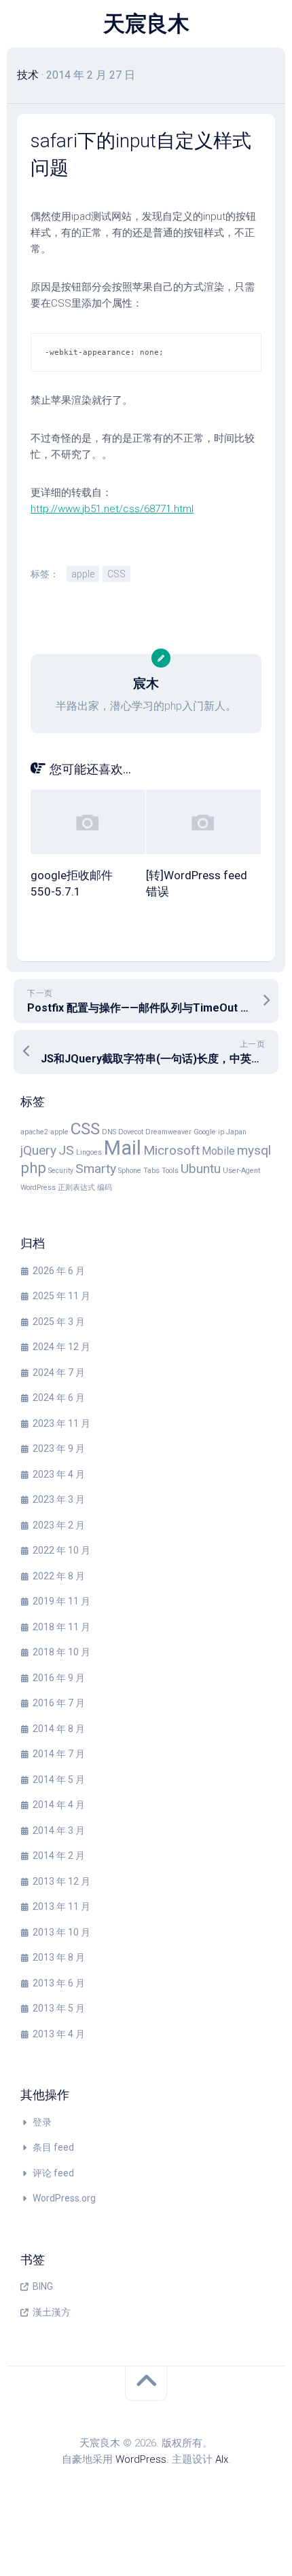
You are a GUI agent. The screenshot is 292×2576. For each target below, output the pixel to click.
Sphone (130, 1171)
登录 (42, 2122)
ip (221, 1132)
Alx (222, 2459)
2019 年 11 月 (61, 1601)
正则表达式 (76, 1188)
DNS (109, 1132)
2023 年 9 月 (59, 1448)
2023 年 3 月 (59, 1499)
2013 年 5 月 (59, 2008)
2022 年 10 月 (61, 1550)
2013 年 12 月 (61, 1881)
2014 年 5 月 (59, 1780)
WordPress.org (64, 2198)
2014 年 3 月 (59, 1830)
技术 (28, 75)
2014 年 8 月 (59, 1729)
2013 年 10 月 (61, 1932)
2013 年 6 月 (59, 1983)
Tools (170, 1171)
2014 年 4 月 (59, 1805)
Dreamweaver (168, 1132)
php (33, 1168)
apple (83, 574)
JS (66, 1150)
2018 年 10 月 (61, 1652)
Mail (123, 1148)
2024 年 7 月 (59, 1372)
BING (43, 2286)
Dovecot (131, 1132)
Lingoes (89, 1152)
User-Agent (241, 1171)
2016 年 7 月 (59, 1703)
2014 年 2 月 (59, 1856)
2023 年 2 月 (59, 1525)
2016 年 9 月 (59, 1678)
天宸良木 (146, 24)
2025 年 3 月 (59, 1322)
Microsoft (171, 1150)
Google (205, 1132)
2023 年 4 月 (59, 1474)
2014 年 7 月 (59, 1754)
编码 (105, 1188)
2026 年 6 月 (59, 1271)
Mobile (218, 1151)
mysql (254, 1150)
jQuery (38, 1150)
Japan (236, 1132)
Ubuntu (201, 1169)
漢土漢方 (52, 2312)
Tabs (151, 1171)
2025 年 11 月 (61, 1296)
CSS (116, 574)
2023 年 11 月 (61, 1423)
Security (61, 1171)
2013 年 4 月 (59, 2034)
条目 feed (53, 2147)
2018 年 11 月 (61, 1627)
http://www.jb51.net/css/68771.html (112, 509)
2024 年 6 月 (59, 1398)
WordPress (38, 1188)
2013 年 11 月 (61, 1906)
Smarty (96, 1169)
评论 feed (53, 2173)
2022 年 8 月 (59, 1576)
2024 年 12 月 (61, 1347)
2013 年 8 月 (59, 1957)
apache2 (34, 1132)
